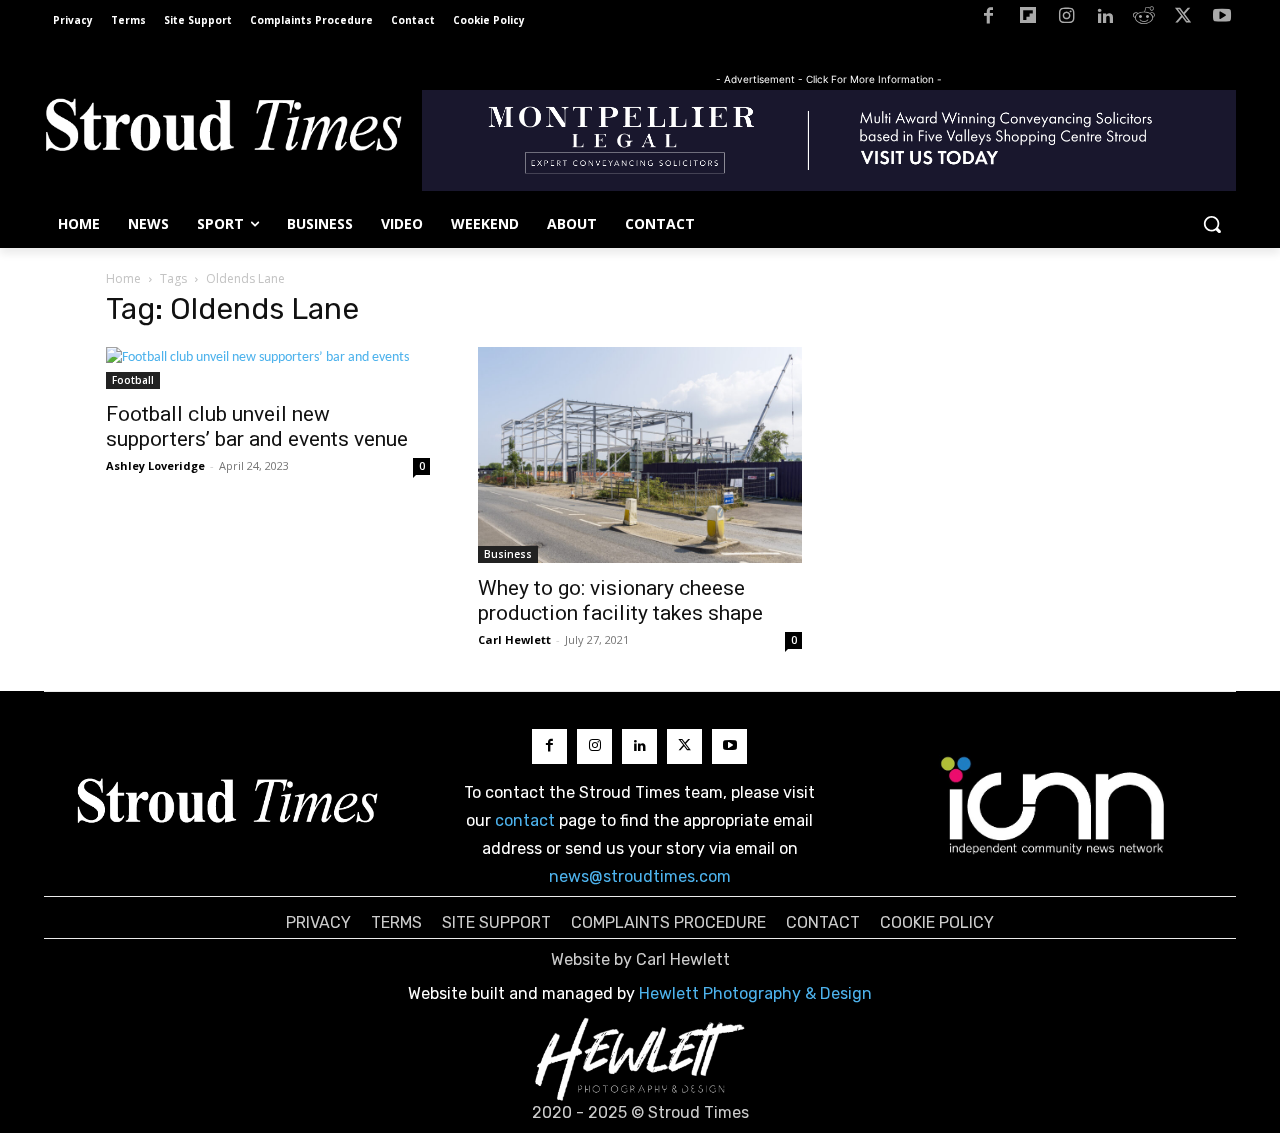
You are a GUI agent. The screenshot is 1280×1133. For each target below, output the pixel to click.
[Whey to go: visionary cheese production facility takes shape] (640, 455)
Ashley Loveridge (155, 465)
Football (133, 380)
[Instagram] (1066, 19)
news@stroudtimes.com (640, 876)
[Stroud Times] (223, 130)
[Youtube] (1221, 19)
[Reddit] (1144, 19)
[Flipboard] (1027, 19)
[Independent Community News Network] (1053, 805)
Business (508, 554)
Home (123, 278)
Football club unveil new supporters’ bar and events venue (257, 426)
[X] (1182, 19)
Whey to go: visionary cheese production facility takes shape (620, 600)
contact (525, 820)
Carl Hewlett (514, 639)
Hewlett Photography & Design (755, 993)
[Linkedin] (1105, 19)
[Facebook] (988, 19)
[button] (1212, 224)
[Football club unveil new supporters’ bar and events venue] (268, 368)
